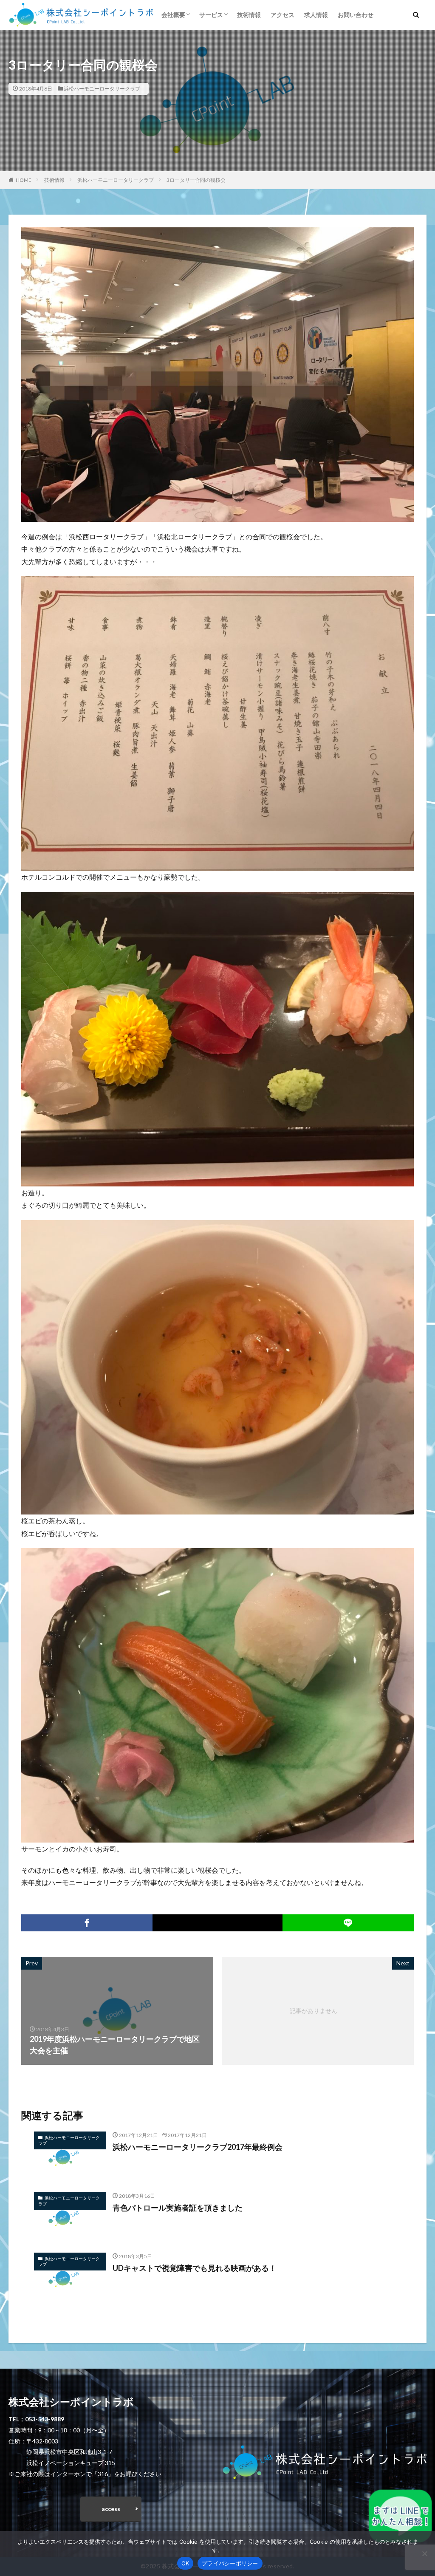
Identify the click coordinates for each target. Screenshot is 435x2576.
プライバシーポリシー (230, 2563)
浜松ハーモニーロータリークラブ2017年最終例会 (198, 2147)
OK (185, 2563)
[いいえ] (424, 2553)
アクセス (282, 15)
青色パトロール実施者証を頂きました (178, 2208)
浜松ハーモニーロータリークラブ (102, 89)
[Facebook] (87, 1923)
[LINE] (348, 1923)
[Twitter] (217, 1923)
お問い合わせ (356, 15)
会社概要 (173, 15)
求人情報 (316, 15)
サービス (211, 15)
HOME (24, 180)
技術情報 (249, 15)
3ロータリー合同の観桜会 (196, 180)
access (111, 2509)
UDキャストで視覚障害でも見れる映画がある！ (195, 2268)
